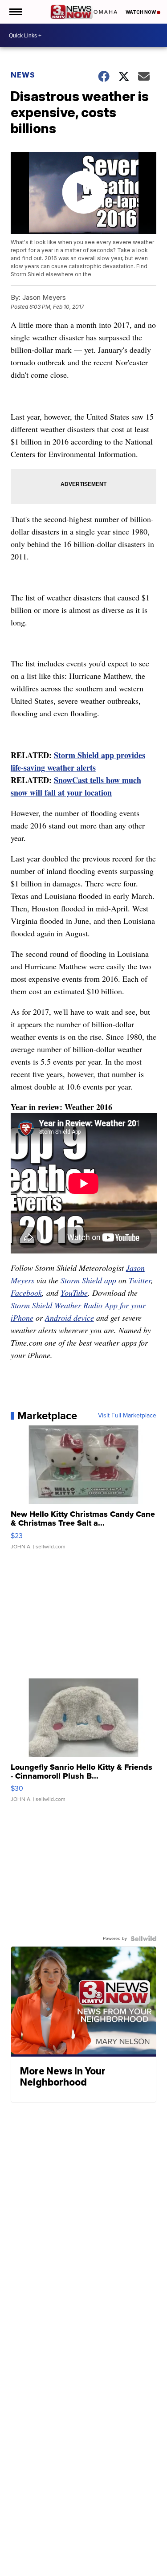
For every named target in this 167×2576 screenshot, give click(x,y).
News (23, 75)
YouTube (74, 1293)
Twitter (140, 1280)
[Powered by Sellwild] (143, 1939)
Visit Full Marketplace (127, 1416)
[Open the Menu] (15, 12)
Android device (69, 1318)
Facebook (26, 1293)
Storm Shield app (90, 1280)
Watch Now (141, 12)
